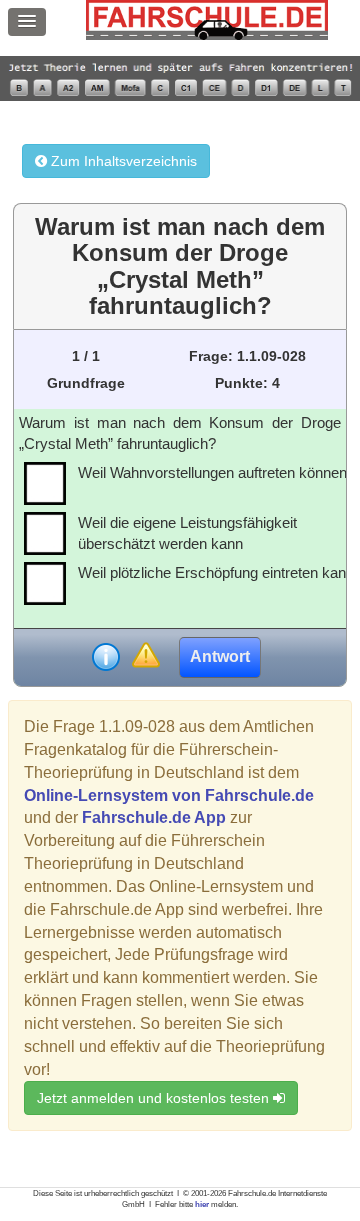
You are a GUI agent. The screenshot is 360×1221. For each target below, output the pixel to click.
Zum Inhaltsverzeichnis (122, 161)
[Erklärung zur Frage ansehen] (106, 657)
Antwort (220, 656)
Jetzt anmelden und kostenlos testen (155, 1098)
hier (202, 1204)
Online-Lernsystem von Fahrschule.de (169, 795)
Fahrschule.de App (154, 817)
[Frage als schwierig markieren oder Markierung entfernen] (145, 656)
